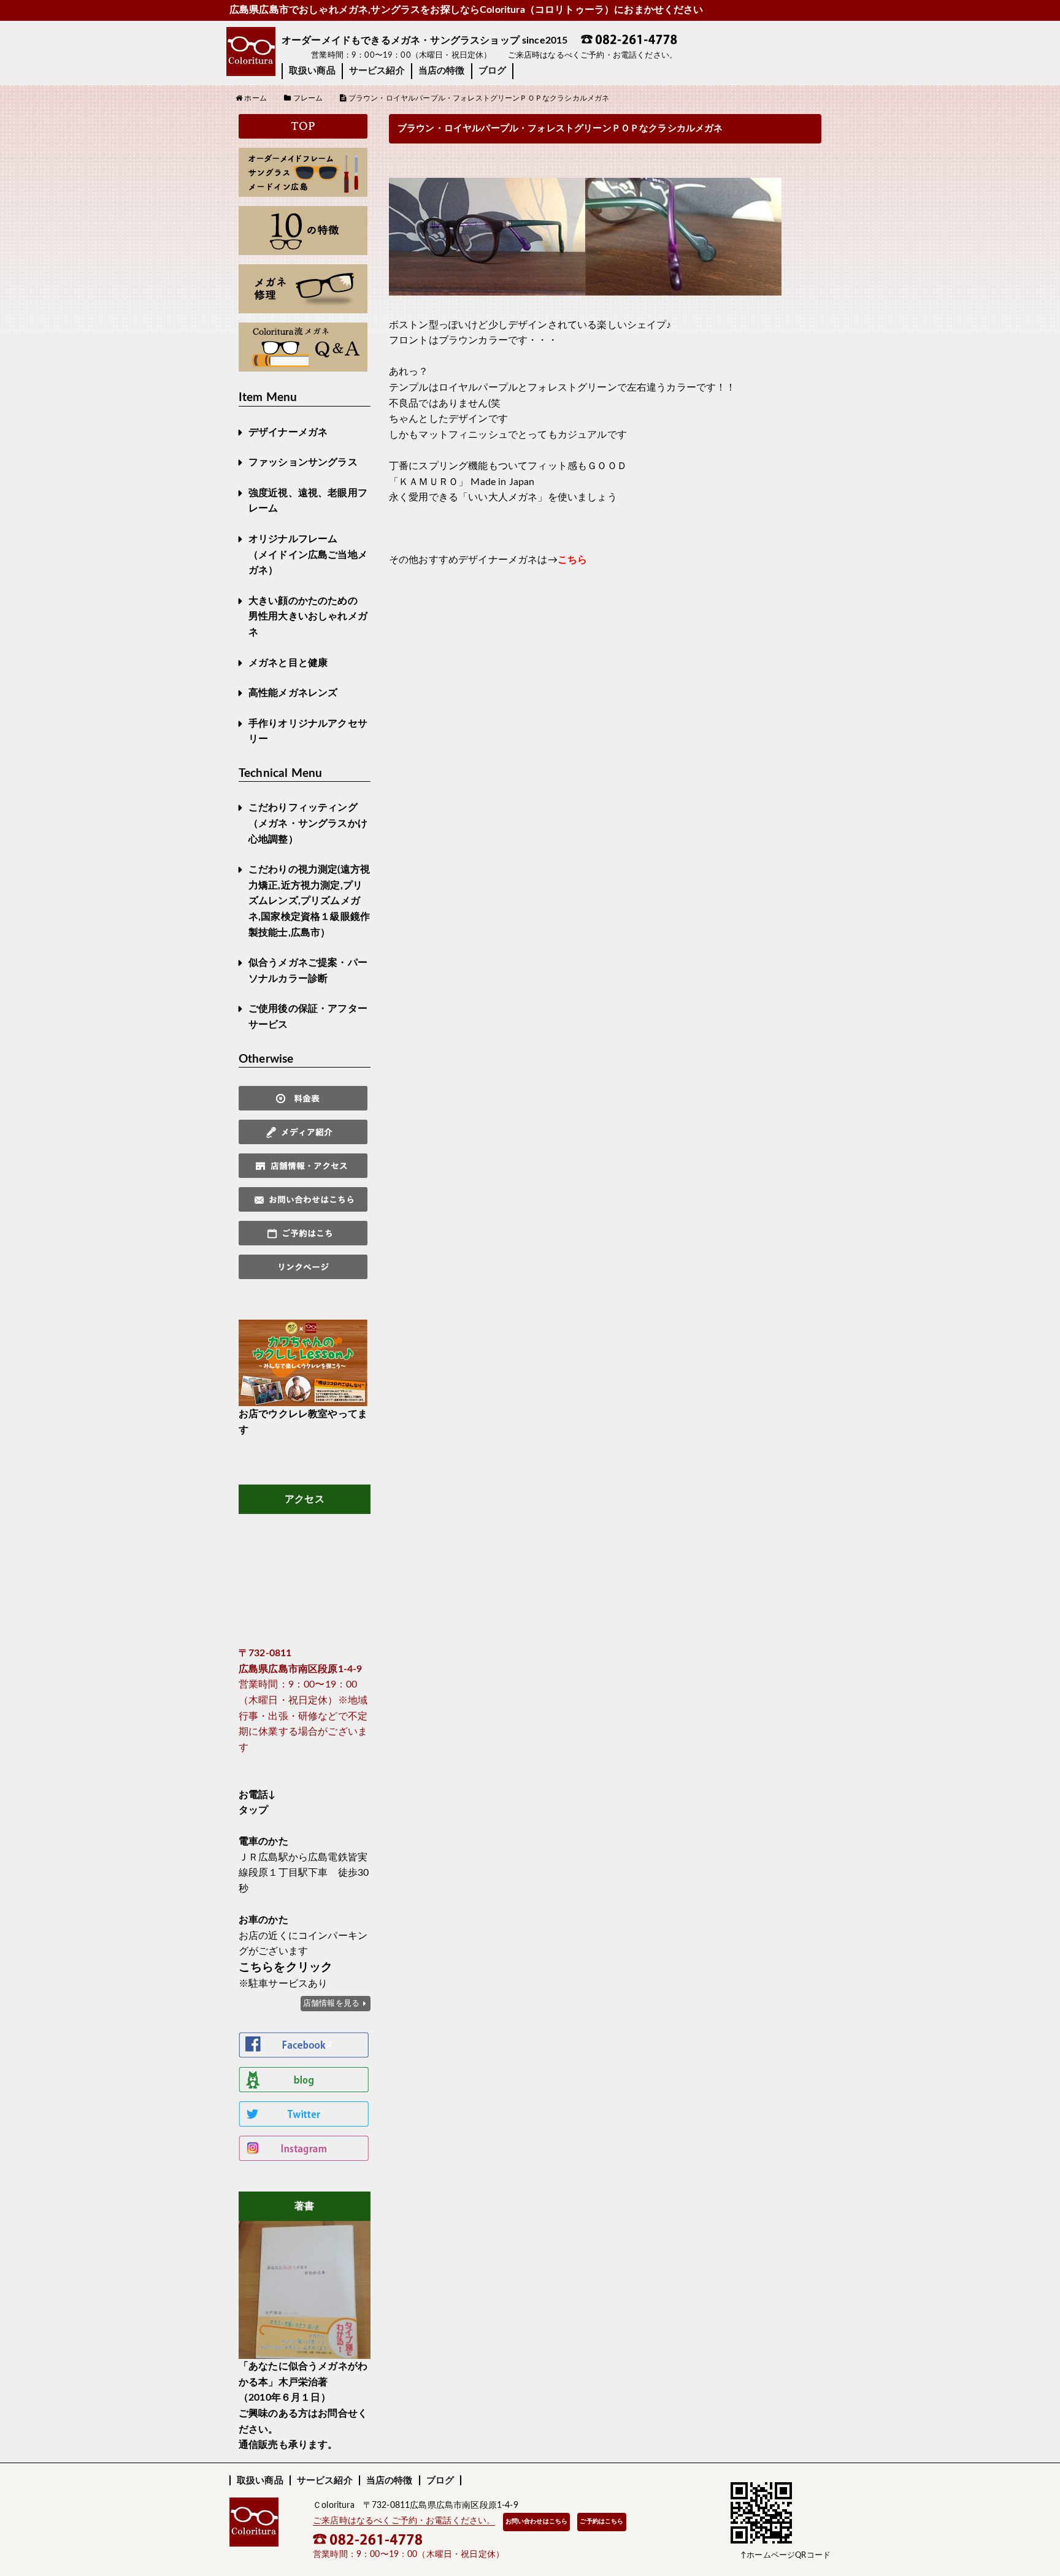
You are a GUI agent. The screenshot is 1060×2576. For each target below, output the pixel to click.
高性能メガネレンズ (293, 693)
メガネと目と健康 (288, 663)
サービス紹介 (377, 71)
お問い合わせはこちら (537, 2521)
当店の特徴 (442, 71)
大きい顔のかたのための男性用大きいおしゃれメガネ (308, 617)
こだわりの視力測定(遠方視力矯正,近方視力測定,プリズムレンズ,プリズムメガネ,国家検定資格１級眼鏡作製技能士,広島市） (309, 901)
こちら (572, 560)
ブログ (492, 71)
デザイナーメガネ (288, 432)
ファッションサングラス (303, 462)
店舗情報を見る (331, 2003)
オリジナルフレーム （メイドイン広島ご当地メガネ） (308, 555)
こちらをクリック (286, 1967)
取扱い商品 (312, 71)
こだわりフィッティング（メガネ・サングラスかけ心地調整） (308, 823)
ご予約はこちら (601, 2521)
